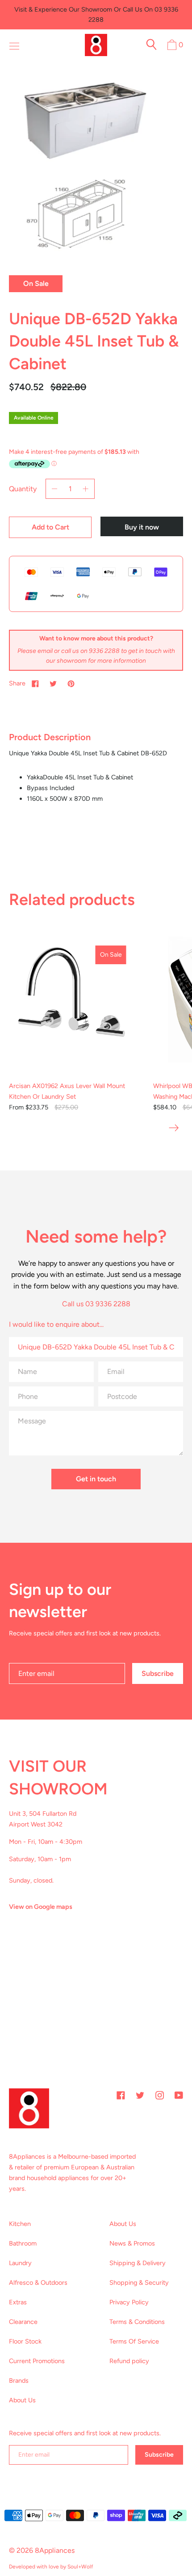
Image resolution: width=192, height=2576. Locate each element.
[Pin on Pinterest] (71, 683)
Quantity (23, 489)
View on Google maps (41, 1907)
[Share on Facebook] (35, 683)
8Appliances (55, 2550)
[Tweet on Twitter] (53, 683)
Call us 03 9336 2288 (96, 1304)
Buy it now (142, 527)
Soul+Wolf (80, 2567)
